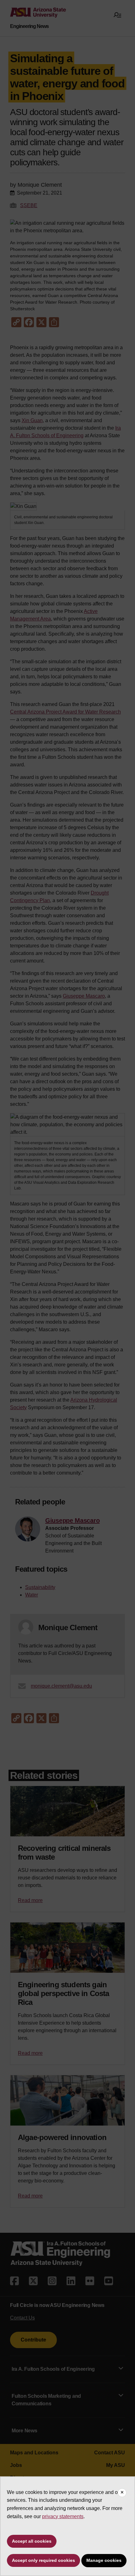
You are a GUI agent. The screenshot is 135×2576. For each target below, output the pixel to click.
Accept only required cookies (43, 2560)
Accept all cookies (32, 2541)
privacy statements (63, 2516)
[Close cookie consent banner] (122, 2493)
